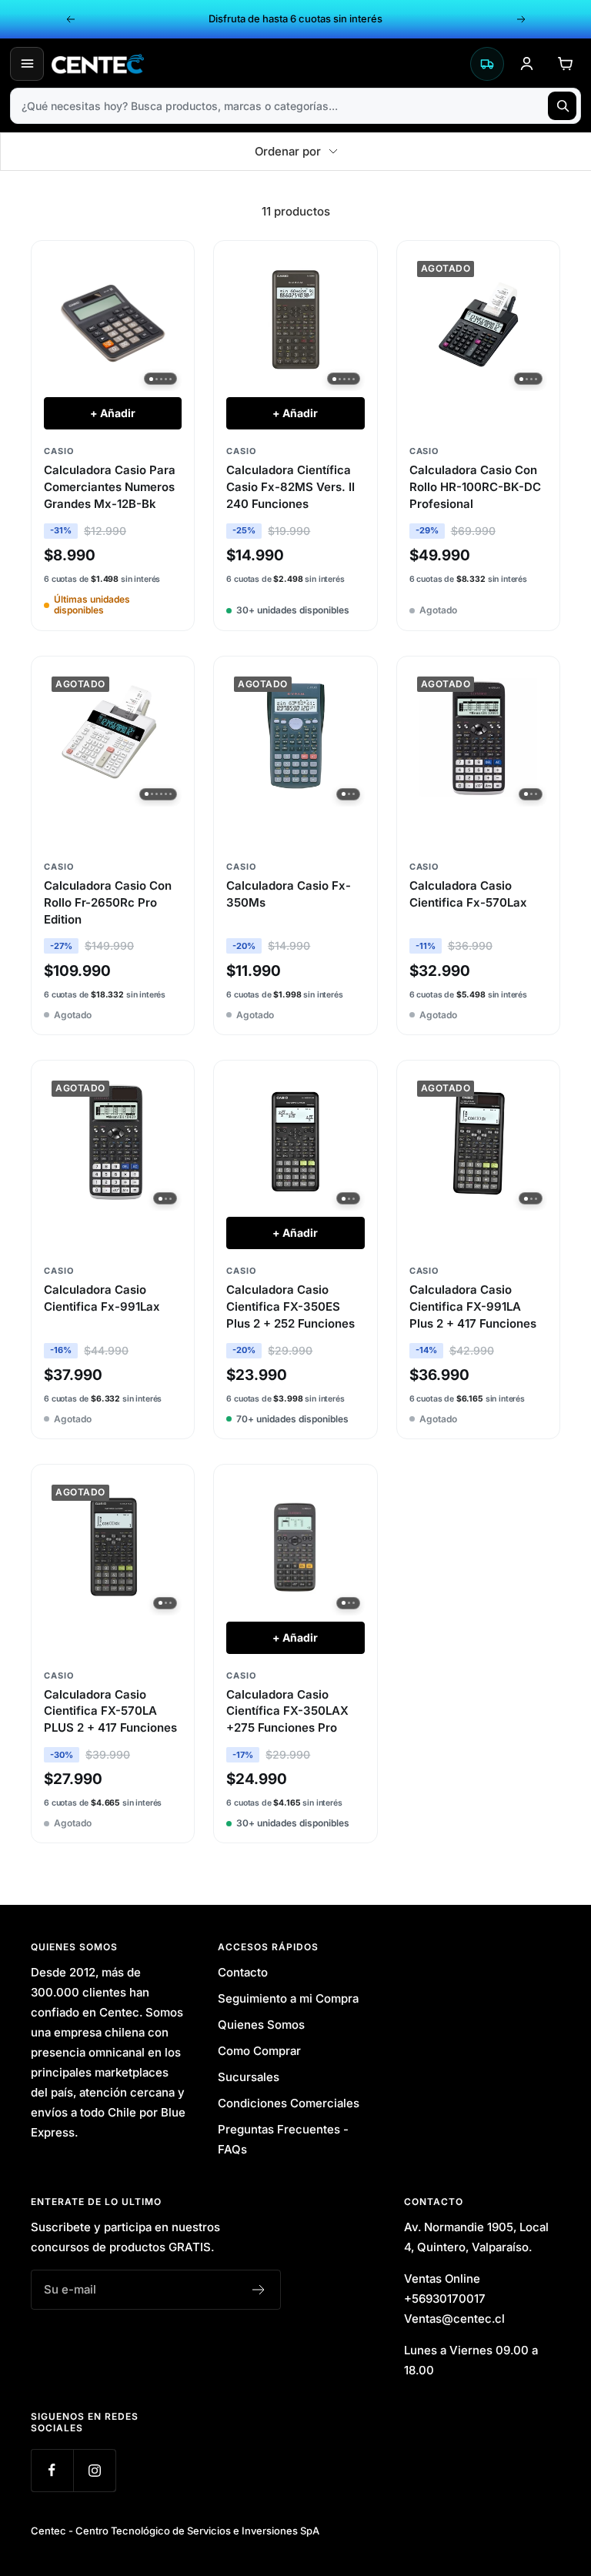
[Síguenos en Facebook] (52, 2470)
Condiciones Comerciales (289, 2103)
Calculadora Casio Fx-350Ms (289, 894)
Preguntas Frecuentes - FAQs (283, 2139)
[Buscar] (562, 106)
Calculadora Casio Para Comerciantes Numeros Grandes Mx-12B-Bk (110, 487)
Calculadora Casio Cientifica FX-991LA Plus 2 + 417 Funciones (473, 1306)
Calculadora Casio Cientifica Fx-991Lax (102, 1298)
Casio (58, 451)
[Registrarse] (259, 2290)
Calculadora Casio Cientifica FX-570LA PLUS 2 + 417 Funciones (110, 1711)
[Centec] (257, 64)
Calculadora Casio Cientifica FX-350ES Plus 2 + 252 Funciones (290, 1306)
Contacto (243, 1972)
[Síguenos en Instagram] (94, 2470)
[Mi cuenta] (526, 64)
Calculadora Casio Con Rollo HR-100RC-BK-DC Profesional (475, 487)
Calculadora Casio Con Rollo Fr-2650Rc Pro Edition (108, 902)
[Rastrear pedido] (487, 64)
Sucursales (249, 2077)
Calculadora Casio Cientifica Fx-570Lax (468, 894)
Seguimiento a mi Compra (288, 1998)
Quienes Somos (261, 2025)
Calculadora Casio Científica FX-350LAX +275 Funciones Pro (287, 1711)
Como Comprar (259, 2051)
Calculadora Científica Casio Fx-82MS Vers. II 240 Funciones (290, 487)
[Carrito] (565, 64)
